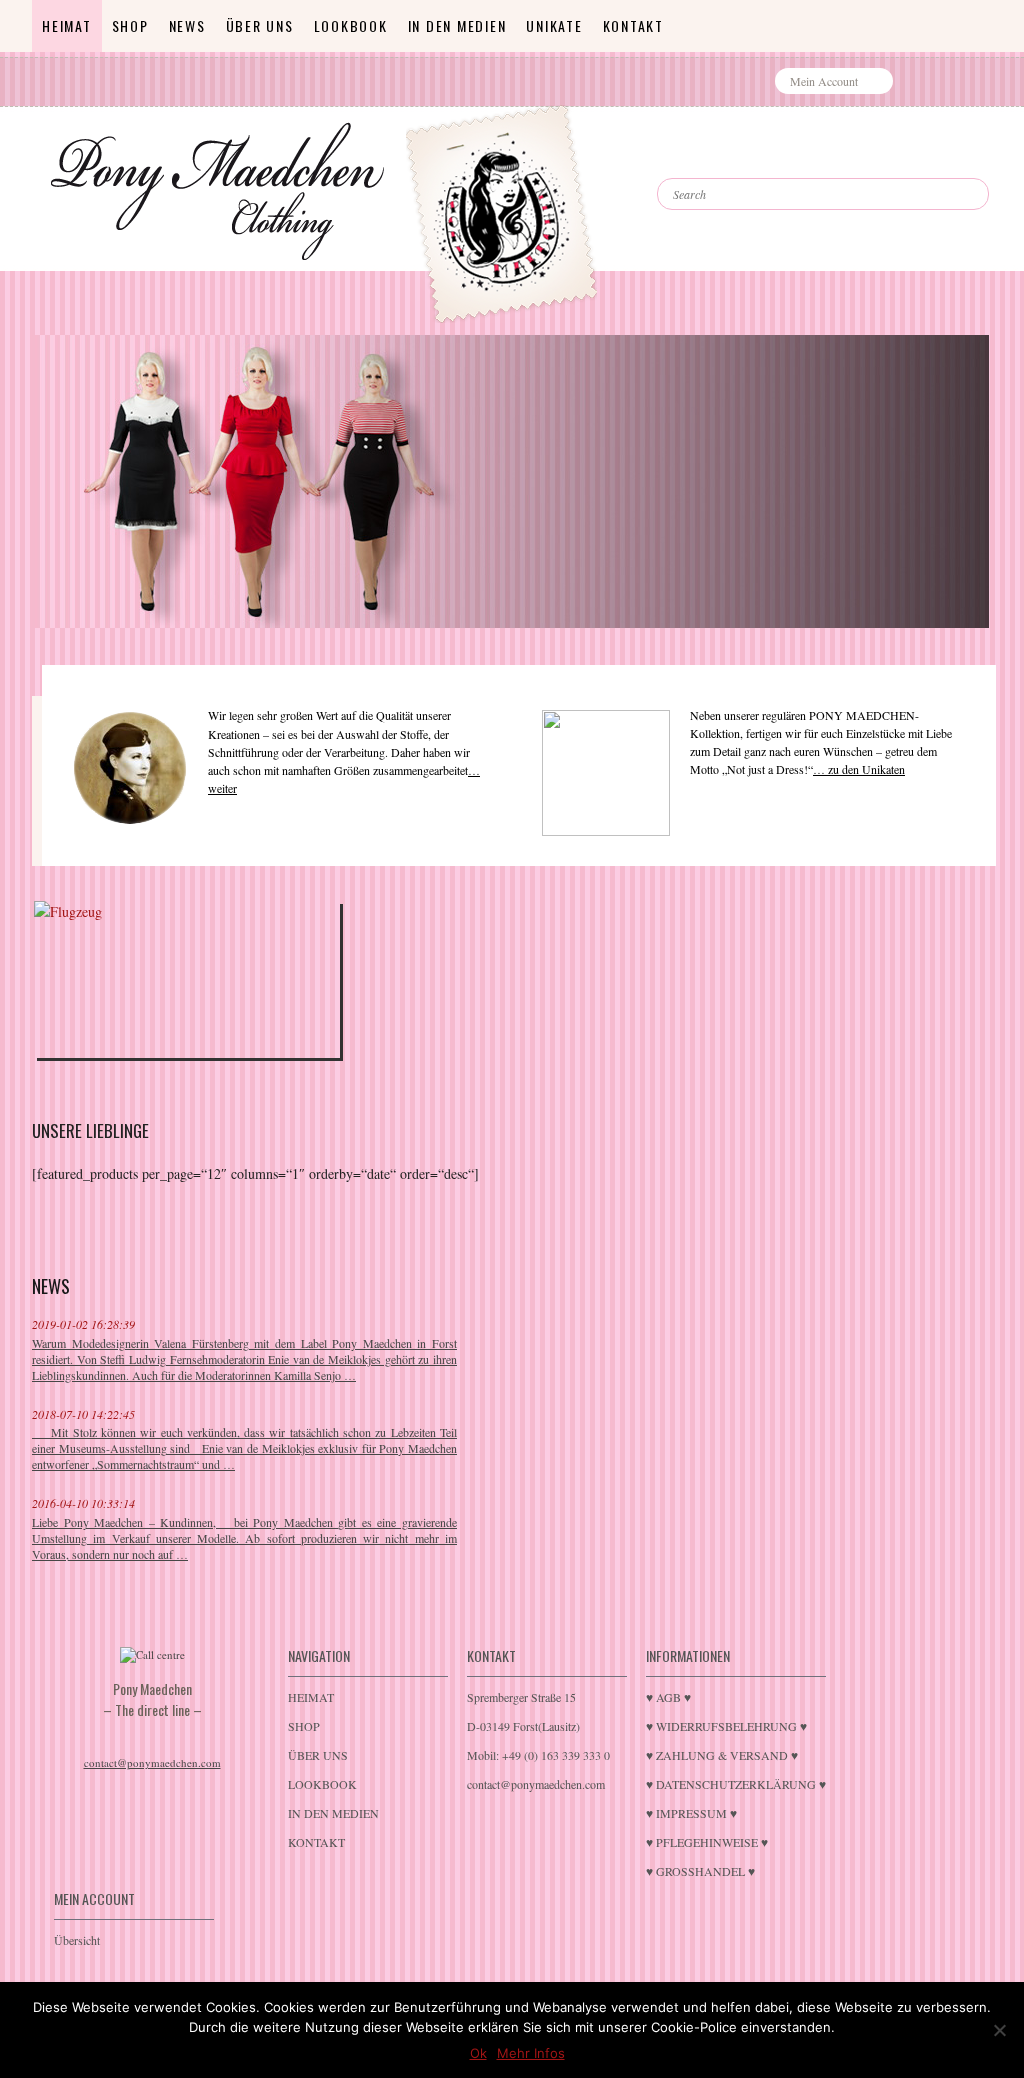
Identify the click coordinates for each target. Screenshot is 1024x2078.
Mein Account (824, 81)
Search (701, 160)
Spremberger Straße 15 (521, 1697)
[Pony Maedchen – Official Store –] (547, 172)
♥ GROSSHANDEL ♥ (700, 1871)
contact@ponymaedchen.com (152, 1762)
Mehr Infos (531, 2053)
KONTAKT (633, 25)
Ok (478, 2053)
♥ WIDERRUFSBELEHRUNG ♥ (726, 1726)
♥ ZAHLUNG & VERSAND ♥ (722, 1755)
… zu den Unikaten (859, 769)
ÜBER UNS (260, 25)
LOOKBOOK (351, 25)
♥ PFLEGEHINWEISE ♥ (707, 1842)
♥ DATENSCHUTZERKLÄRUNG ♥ (736, 1784)
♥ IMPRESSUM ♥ (691, 1813)
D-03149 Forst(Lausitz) (523, 1726)
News (187, 25)
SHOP (130, 25)
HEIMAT (67, 25)
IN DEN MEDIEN (457, 25)
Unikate (554, 25)
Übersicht (77, 1940)
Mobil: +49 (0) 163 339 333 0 (538, 1755)
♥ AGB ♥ (668, 1697)
